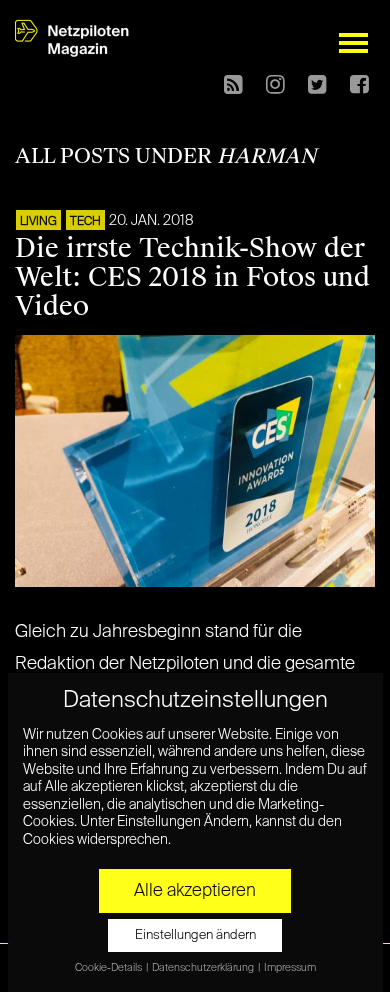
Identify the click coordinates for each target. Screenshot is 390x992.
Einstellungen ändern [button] (195, 935)
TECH (85, 222)
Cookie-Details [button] (109, 968)
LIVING (38, 222)
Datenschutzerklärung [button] (204, 968)
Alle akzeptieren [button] (195, 891)
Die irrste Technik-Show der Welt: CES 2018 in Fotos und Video (192, 277)
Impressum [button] (290, 968)
